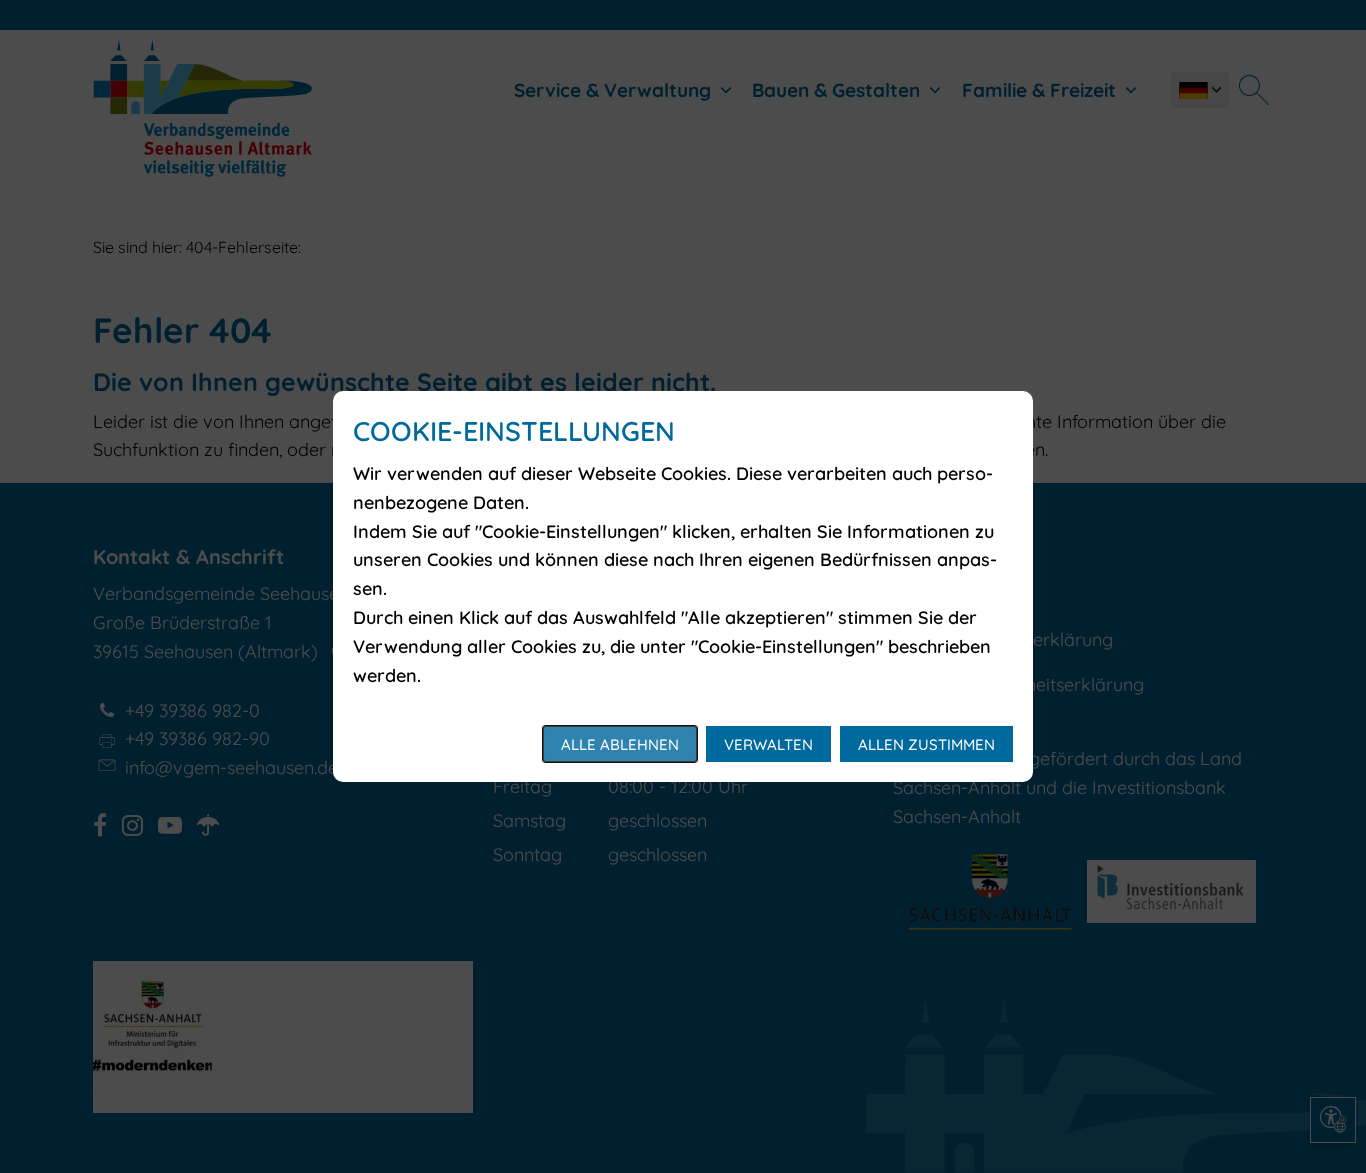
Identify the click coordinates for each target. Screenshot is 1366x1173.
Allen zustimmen (926, 744)
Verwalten (768, 744)
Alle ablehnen (620, 744)
